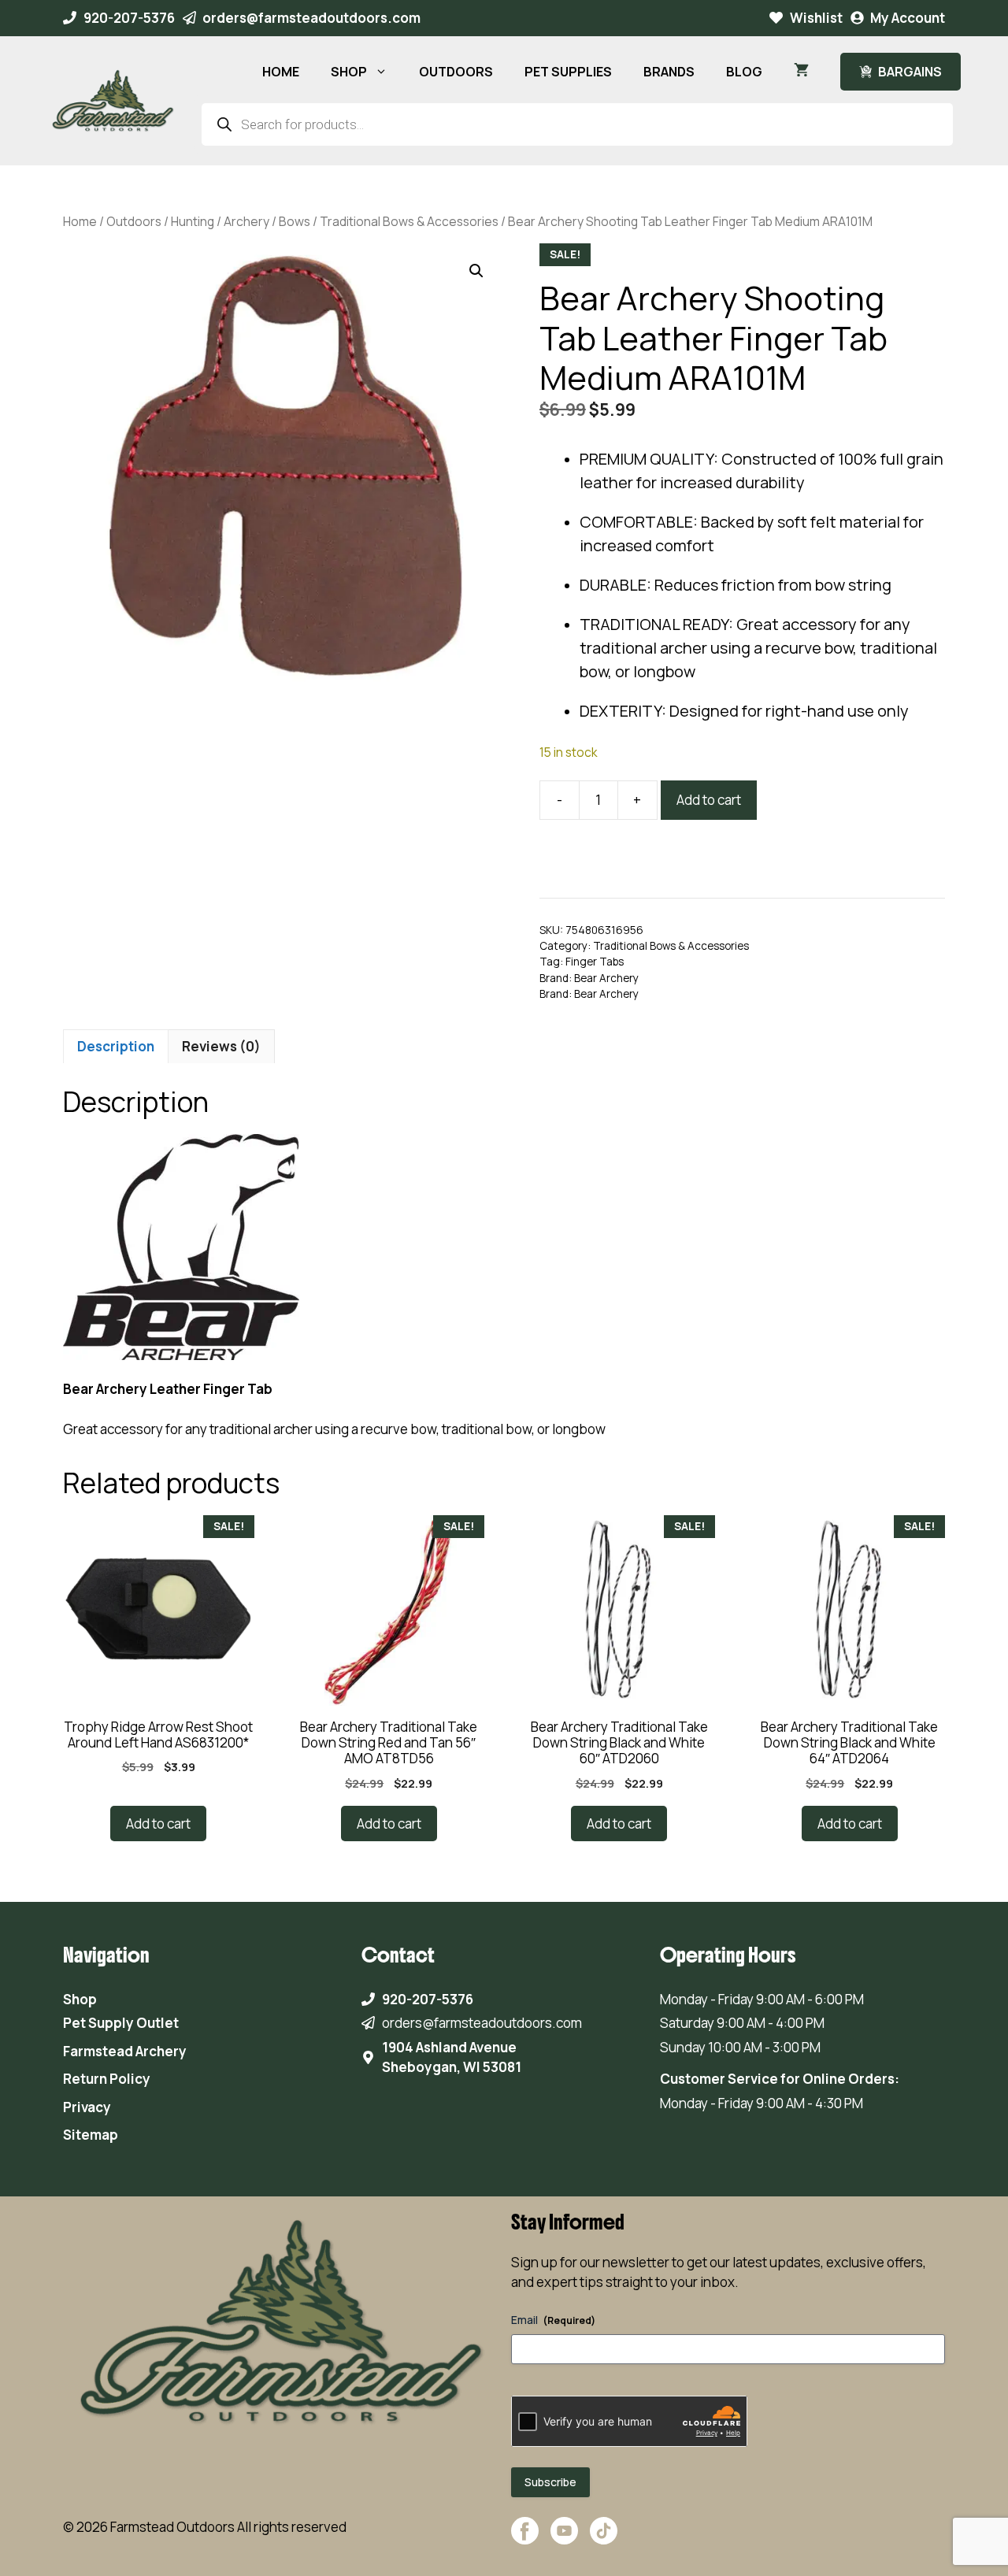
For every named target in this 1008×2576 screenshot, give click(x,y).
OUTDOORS (456, 72)
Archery (246, 221)
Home (80, 221)
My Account (908, 18)
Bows (295, 221)
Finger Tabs (595, 962)
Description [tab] (116, 1046)
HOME (281, 72)
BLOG (744, 72)
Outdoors (134, 221)
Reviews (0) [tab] (221, 1046)
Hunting (193, 221)
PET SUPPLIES (568, 72)
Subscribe (550, 2482)
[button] (476, 271)
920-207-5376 (129, 18)
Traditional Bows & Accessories (409, 221)
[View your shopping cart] (801, 72)
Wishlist (816, 18)
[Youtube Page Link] (564, 2539)
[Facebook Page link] (525, 2539)
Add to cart (709, 800)
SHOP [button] (349, 72)
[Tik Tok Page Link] (604, 2539)
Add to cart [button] (158, 1824)
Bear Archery (606, 978)
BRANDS (669, 72)
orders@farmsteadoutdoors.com (311, 18)
